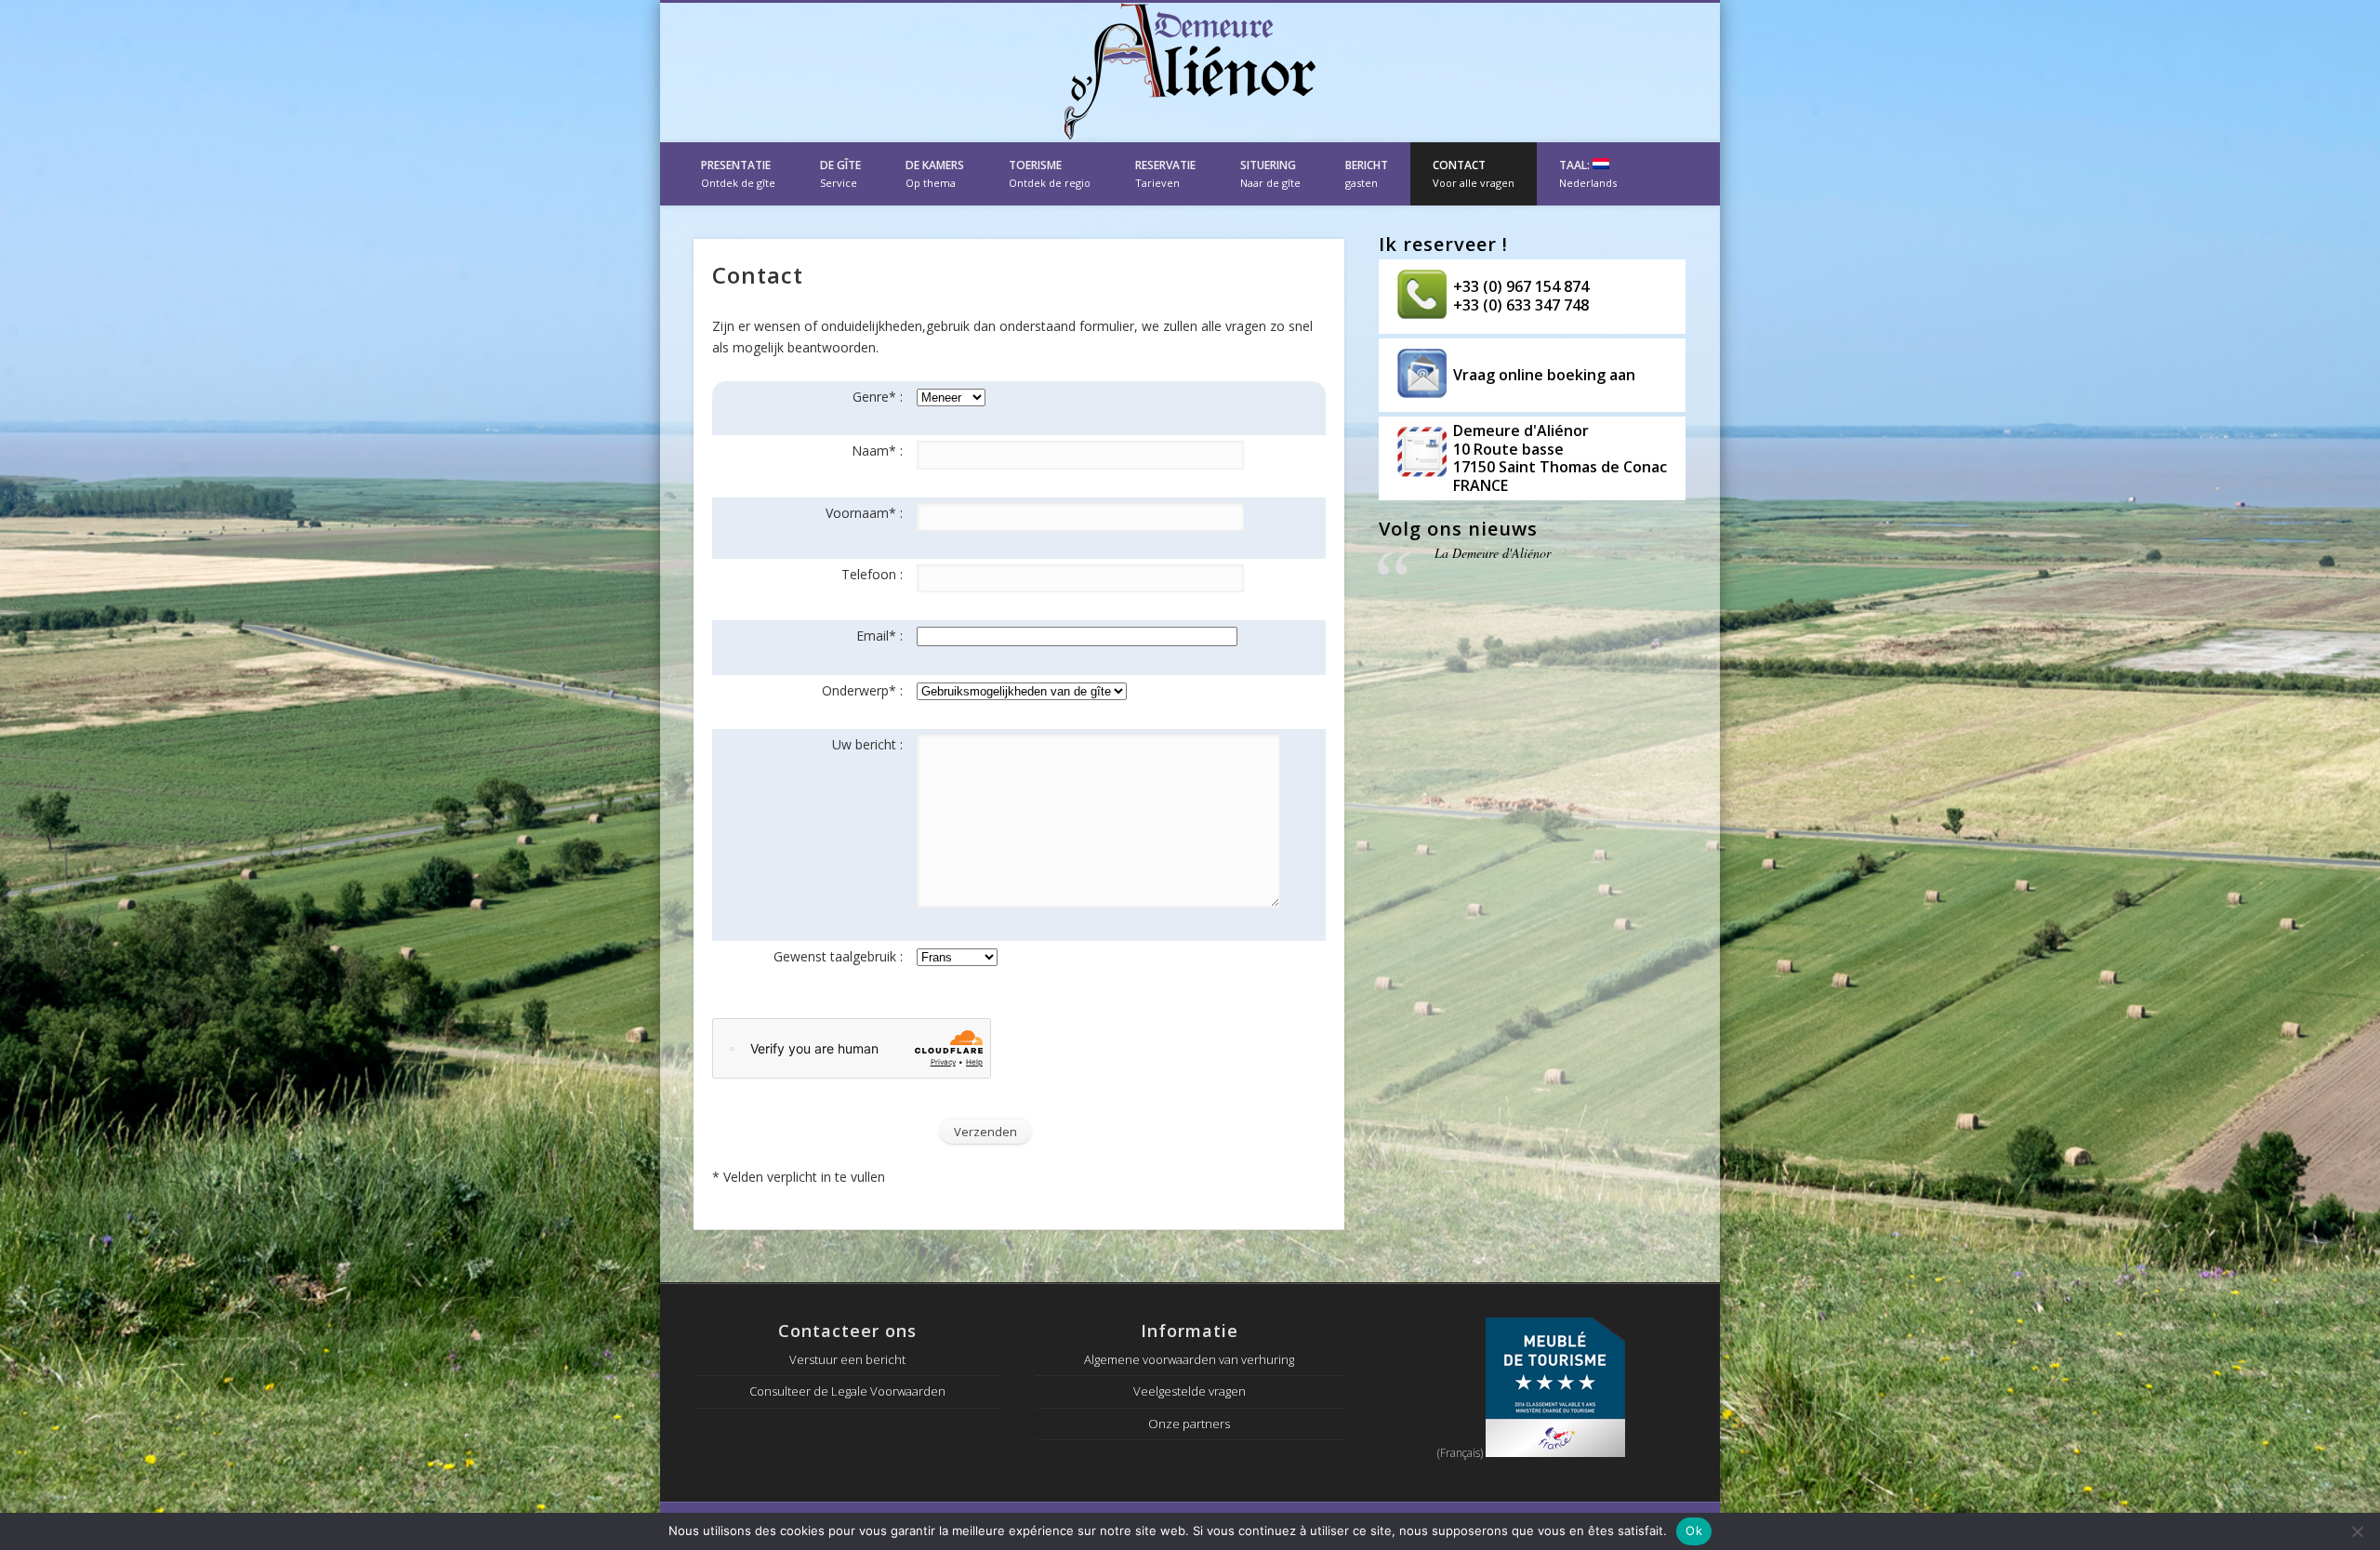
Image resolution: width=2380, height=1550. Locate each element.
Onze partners (1189, 1424)
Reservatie (1165, 173)
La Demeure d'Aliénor (1493, 553)
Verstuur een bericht (847, 1359)
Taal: (1588, 173)
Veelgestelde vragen (1190, 1391)
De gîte (840, 173)
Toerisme (1050, 173)
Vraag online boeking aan (1544, 375)
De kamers (935, 173)
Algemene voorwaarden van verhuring (1189, 1359)
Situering (1270, 173)
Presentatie (738, 173)
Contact (1474, 173)
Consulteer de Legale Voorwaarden (847, 1391)
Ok (1694, 1530)
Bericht (1367, 173)
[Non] (2357, 1531)
